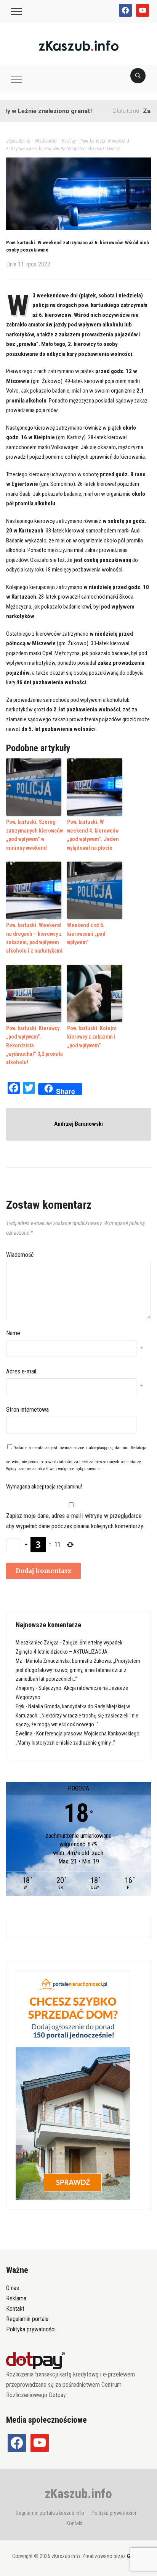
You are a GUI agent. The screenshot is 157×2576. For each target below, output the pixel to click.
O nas (13, 2288)
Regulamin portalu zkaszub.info (50, 2513)
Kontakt (15, 2309)
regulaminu (118, 1448)
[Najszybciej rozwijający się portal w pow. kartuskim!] (79, 45)
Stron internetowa (27, 1410)
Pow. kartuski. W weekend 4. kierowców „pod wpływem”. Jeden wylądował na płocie (93, 835)
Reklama (16, 2298)
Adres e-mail (21, 1371)
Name (13, 1333)
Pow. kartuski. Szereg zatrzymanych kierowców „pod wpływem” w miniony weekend (34, 835)
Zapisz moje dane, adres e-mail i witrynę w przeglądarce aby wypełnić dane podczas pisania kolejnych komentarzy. (75, 1521)
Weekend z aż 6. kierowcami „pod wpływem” (86, 934)
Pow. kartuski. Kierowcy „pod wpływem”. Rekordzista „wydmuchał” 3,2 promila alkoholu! (34, 1045)
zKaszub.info (78, 2493)
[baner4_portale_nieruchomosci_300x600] (73, 2085)
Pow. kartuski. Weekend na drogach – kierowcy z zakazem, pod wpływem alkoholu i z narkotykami (34, 938)
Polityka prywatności (31, 2329)
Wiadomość (20, 1255)
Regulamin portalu (27, 2319)
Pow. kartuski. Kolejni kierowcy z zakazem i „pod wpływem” (92, 1037)
